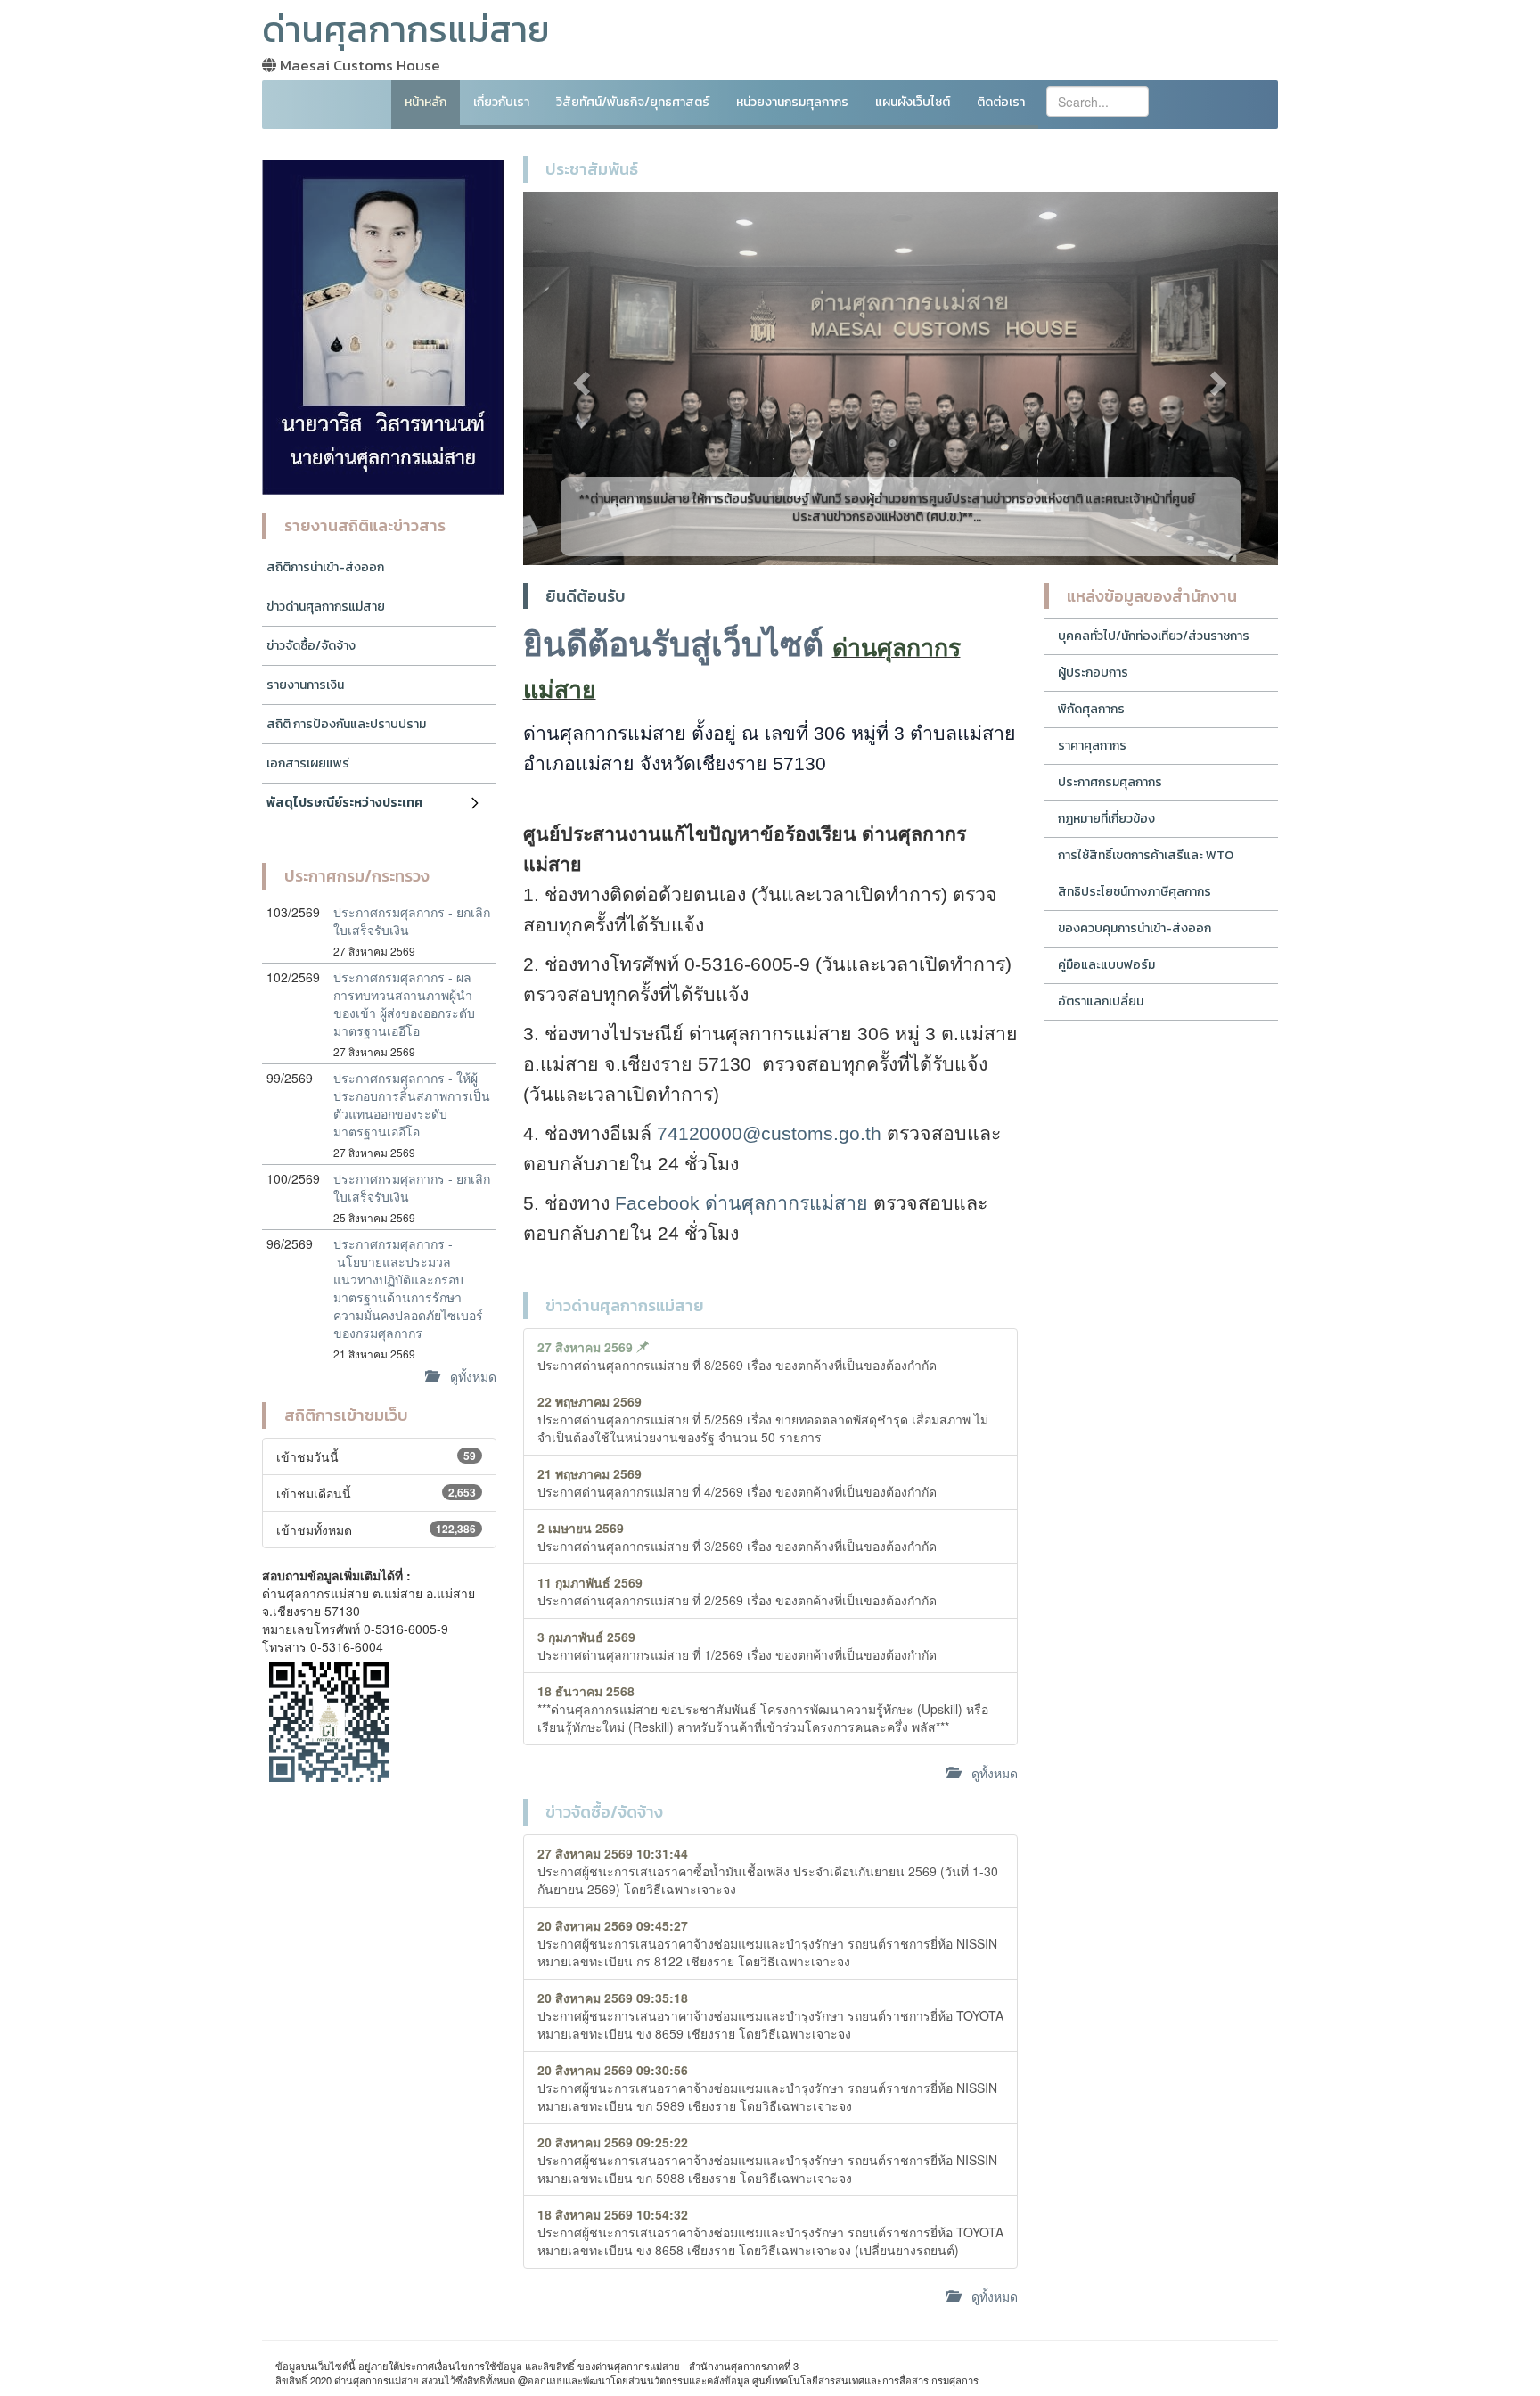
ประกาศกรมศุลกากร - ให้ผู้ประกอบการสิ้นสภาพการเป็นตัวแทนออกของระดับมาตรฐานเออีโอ (412, 1104)
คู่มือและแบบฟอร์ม (1106, 965)
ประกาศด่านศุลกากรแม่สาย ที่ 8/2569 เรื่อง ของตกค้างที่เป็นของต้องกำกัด (737, 1356)
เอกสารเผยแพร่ (308, 763)
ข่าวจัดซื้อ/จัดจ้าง (311, 646)
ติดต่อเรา (1001, 102)
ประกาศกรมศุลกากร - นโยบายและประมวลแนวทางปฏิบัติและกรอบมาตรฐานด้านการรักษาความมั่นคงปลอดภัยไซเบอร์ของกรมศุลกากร (408, 1288)
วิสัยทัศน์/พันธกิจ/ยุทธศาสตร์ (633, 102)
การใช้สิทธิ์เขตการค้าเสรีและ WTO (1146, 855)
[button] (580, 378)
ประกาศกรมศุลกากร (1110, 782)
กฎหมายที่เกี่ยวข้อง (1106, 819)
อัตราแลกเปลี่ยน (1101, 1001)
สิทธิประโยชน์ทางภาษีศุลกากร (1135, 892)
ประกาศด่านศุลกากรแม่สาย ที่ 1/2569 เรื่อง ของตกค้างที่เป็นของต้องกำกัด (737, 1645)
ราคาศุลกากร (1092, 746)
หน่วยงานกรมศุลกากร (792, 102)
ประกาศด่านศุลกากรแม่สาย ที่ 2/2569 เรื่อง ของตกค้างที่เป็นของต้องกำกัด (737, 1591)
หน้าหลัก (426, 102)
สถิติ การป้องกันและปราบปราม (346, 724)
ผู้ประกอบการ (1093, 673)
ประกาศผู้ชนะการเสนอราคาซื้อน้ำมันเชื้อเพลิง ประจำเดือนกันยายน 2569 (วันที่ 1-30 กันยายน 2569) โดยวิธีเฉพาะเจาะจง (768, 1871)
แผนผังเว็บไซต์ (913, 102)
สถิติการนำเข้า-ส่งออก (325, 567)
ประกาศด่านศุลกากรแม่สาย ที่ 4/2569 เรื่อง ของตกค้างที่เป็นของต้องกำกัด (737, 1482)
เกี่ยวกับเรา (501, 102)
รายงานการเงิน (305, 685)
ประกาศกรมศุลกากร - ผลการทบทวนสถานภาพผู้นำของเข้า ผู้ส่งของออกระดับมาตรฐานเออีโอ (404, 1004)
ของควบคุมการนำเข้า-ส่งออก (1135, 928)
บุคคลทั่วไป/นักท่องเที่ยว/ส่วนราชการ (1154, 636)
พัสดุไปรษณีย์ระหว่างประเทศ (345, 803)
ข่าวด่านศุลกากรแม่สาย (326, 607)
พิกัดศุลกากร (1091, 709)
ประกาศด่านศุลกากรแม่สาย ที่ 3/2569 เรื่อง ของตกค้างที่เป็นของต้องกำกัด (737, 1537)
